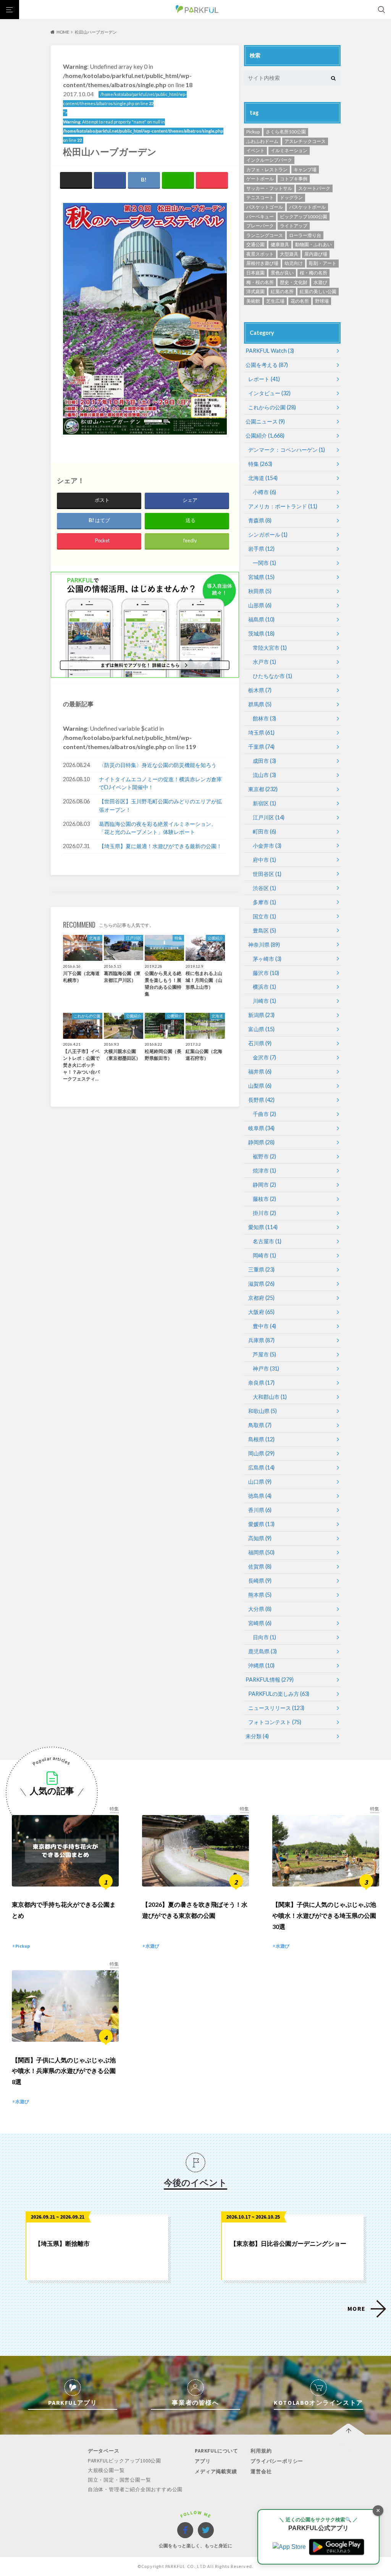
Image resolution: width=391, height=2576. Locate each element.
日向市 (264, 1637)
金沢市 (264, 1057)
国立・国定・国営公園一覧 (120, 2480)
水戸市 (264, 662)
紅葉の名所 (282, 291)
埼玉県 (261, 732)
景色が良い (282, 273)
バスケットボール (307, 207)
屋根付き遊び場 (262, 263)
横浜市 (264, 987)
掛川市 (264, 1213)
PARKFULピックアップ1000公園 (124, 2461)
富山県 (261, 1029)
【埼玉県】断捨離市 (62, 2243)
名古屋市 (267, 1241)
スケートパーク (314, 188)
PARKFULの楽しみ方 (279, 1694)
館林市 (264, 718)
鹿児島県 (263, 1651)
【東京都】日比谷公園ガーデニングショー (288, 2243)
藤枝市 (264, 1199)
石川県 (260, 1043)
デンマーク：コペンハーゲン (287, 450)
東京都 (263, 789)
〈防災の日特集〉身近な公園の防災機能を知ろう (158, 765)
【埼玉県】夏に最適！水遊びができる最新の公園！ (160, 846)
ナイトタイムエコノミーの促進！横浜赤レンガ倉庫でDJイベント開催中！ (160, 783)
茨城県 (261, 633)
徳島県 (260, 1496)
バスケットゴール (265, 207)
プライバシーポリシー (277, 2461)
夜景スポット (260, 254)
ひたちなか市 (272, 676)
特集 (260, 464)
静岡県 (261, 1142)
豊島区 (264, 930)
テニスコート (260, 197)
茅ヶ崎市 (267, 959)
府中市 (264, 860)
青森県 (260, 520)
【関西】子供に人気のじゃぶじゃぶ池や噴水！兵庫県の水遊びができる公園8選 (64, 2071)
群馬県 (260, 704)
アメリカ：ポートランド (283, 506)
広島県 (261, 1467)
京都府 (261, 1298)
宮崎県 (260, 1623)
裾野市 (264, 1156)
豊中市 (264, 1326)
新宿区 (264, 803)
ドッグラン (291, 197)
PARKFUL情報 (270, 1680)
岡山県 (261, 1453)
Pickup (253, 132)
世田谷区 (267, 874)
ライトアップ (294, 226)
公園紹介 (265, 436)
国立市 (264, 916)
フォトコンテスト (275, 1722)
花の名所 (300, 301)
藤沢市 (266, 973)
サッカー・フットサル (269, 188)
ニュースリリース (276, 1708)
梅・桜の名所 (260, 282)
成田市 (264, 761)
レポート (264, 379)
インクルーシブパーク (269, 160)
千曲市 (264, 1114)
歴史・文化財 (294, 282)
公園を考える (267, 365)
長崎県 (260, 1581)
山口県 (260, 1482)
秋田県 (260, 591)
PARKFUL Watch (270, 351)
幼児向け (294, 263)
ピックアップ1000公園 (304, 217)
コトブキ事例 (294, 179)
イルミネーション (289, 150)
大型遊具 (289, 254)
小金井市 (267, 846)
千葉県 (261, 747)
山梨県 (260, 1086)
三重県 (261, 1269)
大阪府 (261, 1312)
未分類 (257, 1736)
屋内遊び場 (316, 254)
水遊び (320, 282)
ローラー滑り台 (305, 235)
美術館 (253, 301)
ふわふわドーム (262, 141)
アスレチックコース (305, 141)
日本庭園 (255, 273)
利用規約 (261, 2451)
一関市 (264, 563)
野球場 (322, 301)
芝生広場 (275, 301)
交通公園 (255, 244)
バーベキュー (260, 217)
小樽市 (264, 492)
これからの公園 (272, 407)
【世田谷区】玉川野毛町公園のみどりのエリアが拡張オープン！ (160, 805)
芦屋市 (264, 1354)
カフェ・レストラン (267, 170)
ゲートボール (260, 179)
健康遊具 (280, 244)
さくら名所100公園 (286, 132)
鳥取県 (260, 1425)
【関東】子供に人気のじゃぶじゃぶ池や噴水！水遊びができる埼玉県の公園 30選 (324, 1915)
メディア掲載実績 (216, 2471)
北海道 (263, 478)
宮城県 (261, 577)
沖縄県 (261, 1665)
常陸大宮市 (270, 648)
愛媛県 (261, 1524)
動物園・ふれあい (313, 244)
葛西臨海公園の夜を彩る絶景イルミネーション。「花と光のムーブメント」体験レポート (158, 828)
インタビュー (269, 393)
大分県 (260, 1609)
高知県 (260, 1538)
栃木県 (260, 690)
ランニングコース (265, 235)
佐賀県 (260, 1566)
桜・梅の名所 (313, 273)
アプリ (203, 2461)
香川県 (260, 1510)
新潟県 (261, 1015)
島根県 (261, 1439)
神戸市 (266, 1368)
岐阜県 (261, 1128)
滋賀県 (261, 1284)
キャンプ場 (305, 170)
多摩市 (264, 902)
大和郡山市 (270, 1397)
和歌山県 (263, 1411)
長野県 (261, 1100)
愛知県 (263, 1227)
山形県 (260, 605)
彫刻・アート (323, 263)
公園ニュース (265, 421)
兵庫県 (261, 1340)
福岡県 (261, 1552)
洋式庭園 (255, 291)
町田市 (264, 831)
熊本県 (260, 1595)
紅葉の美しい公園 (318, 291)
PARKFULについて (217, 2451)
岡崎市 (264, 1255)
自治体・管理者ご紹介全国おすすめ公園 (135, 2489)
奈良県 (261, 1383)
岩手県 (261, 549)
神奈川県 (264, 945)
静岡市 (264, 1185)
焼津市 (264, 1170)
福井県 (260, 1071)
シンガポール (268, 535)
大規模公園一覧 (106, 2470)
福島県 (261, 619)
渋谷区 (264, 888)
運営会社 (261, 2471)
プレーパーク (260, 226)
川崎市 (264, 1001)
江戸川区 (269, 817)
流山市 (264, 775)
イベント (255, 150)
